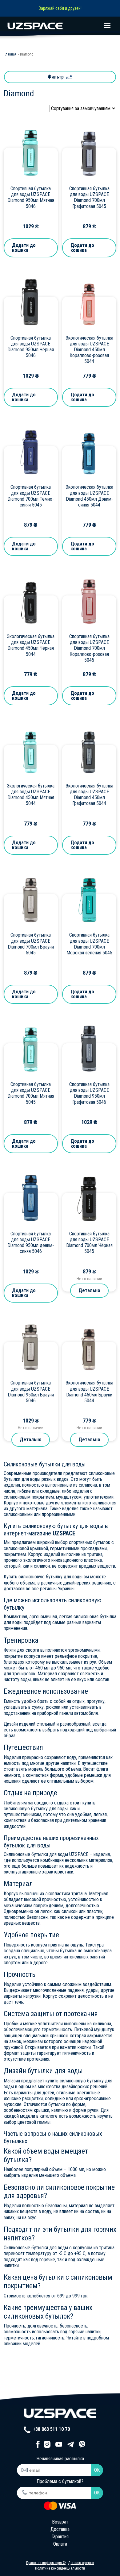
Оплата (60, 2544)
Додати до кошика (24, 248)
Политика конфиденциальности (60, 2568)
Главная (10, 54)
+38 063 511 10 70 (51, 2429)
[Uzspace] (60, 26)
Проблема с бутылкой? (60, 2481)
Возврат (60, 2522)
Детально (89, 1290)
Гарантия (60, 2537)
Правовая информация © (46, 2563)
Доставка (60, 2529)
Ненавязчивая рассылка (60, 2459)
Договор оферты (81, 2563)
